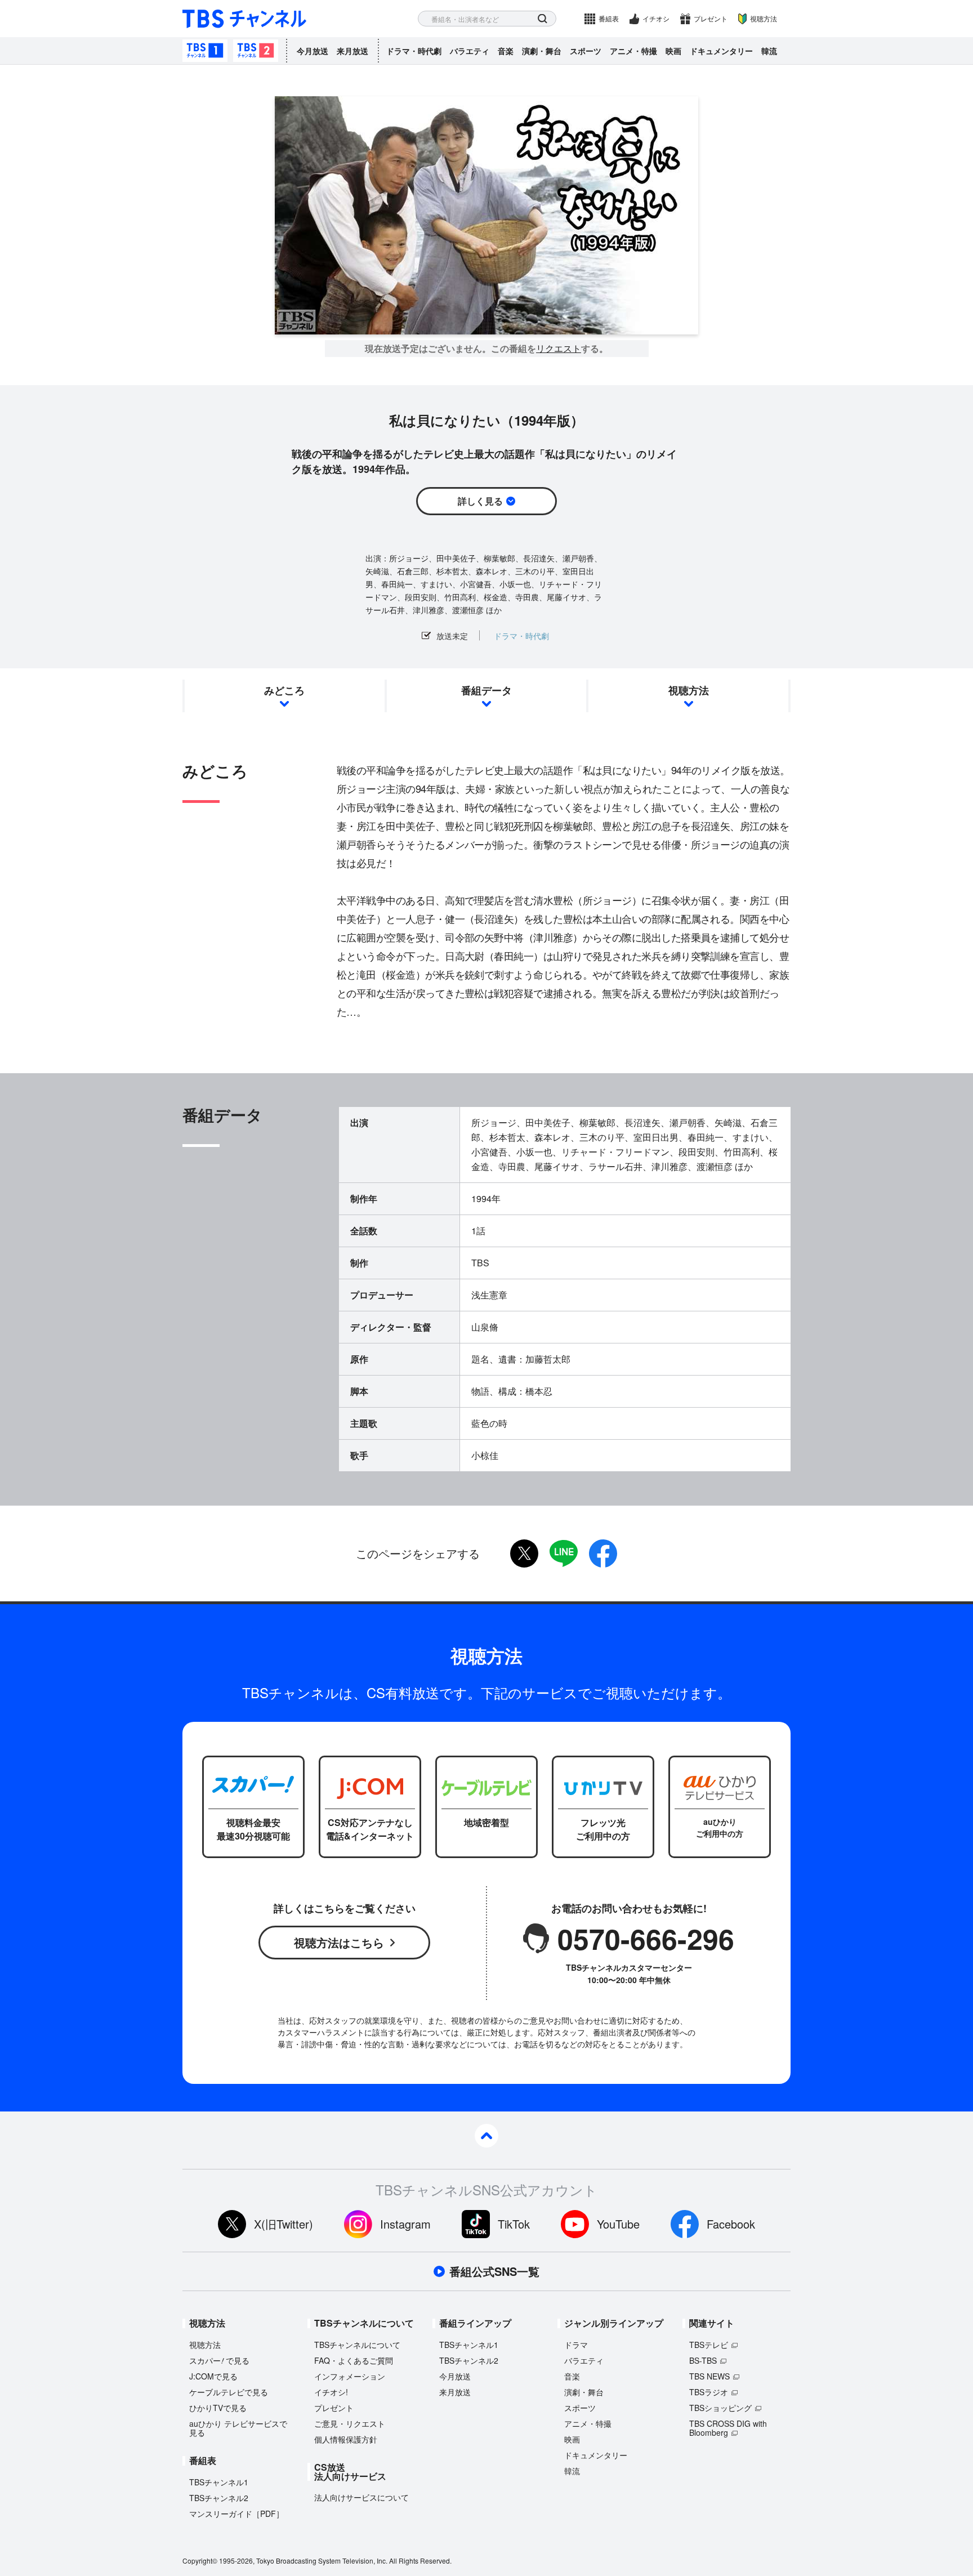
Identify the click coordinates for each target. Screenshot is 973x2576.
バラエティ (470, 51)
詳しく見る (480, 501)
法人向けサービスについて (361, 2497)
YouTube (618, 2224)
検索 (543, 19)
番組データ (486, 690)
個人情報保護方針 (346, 2439)
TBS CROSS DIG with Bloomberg (728, 2428)
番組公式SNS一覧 (494, 2271)
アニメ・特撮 (633, 51)
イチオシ (656, 18)
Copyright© (200, 2561)
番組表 (609, 18)
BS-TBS (703, 2360)
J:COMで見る (213, 2376)
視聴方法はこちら (339, 1942)
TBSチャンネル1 (205, 51)
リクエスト (559, 349)
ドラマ (576, 2345)
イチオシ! (331, 2392)
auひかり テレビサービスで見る (238, 2428)
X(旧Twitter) (284, 2224)
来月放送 (352, 51)
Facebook (731, 2224)
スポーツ (586, 51)
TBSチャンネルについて (357, 2345)
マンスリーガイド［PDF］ (236, 2514)
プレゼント (711, 18)
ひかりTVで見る (218, 2408)
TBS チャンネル (244, 19)
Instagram (405, 2224)
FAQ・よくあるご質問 (354, 2360)
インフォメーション (350, 2376)
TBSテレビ (709, 2345)
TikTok (514, 2224)
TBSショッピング (720, 2408)
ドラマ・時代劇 (414, 51)
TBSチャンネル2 (256, 51)
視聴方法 (764, 18)
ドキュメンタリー (721, 51)
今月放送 (313, 51)
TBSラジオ (709, 2392)
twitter (524, 1553)
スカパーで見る (219, 2360)
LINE (564, 1553)
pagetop (486, 2136)
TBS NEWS (709, 2376)
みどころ (284, 690)
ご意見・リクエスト (350, 2423)
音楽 (506, 51)
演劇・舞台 (542, 51)
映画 (673, 51)
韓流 (769, 51)
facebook (603, 1553)
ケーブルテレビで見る (229, 2392)
